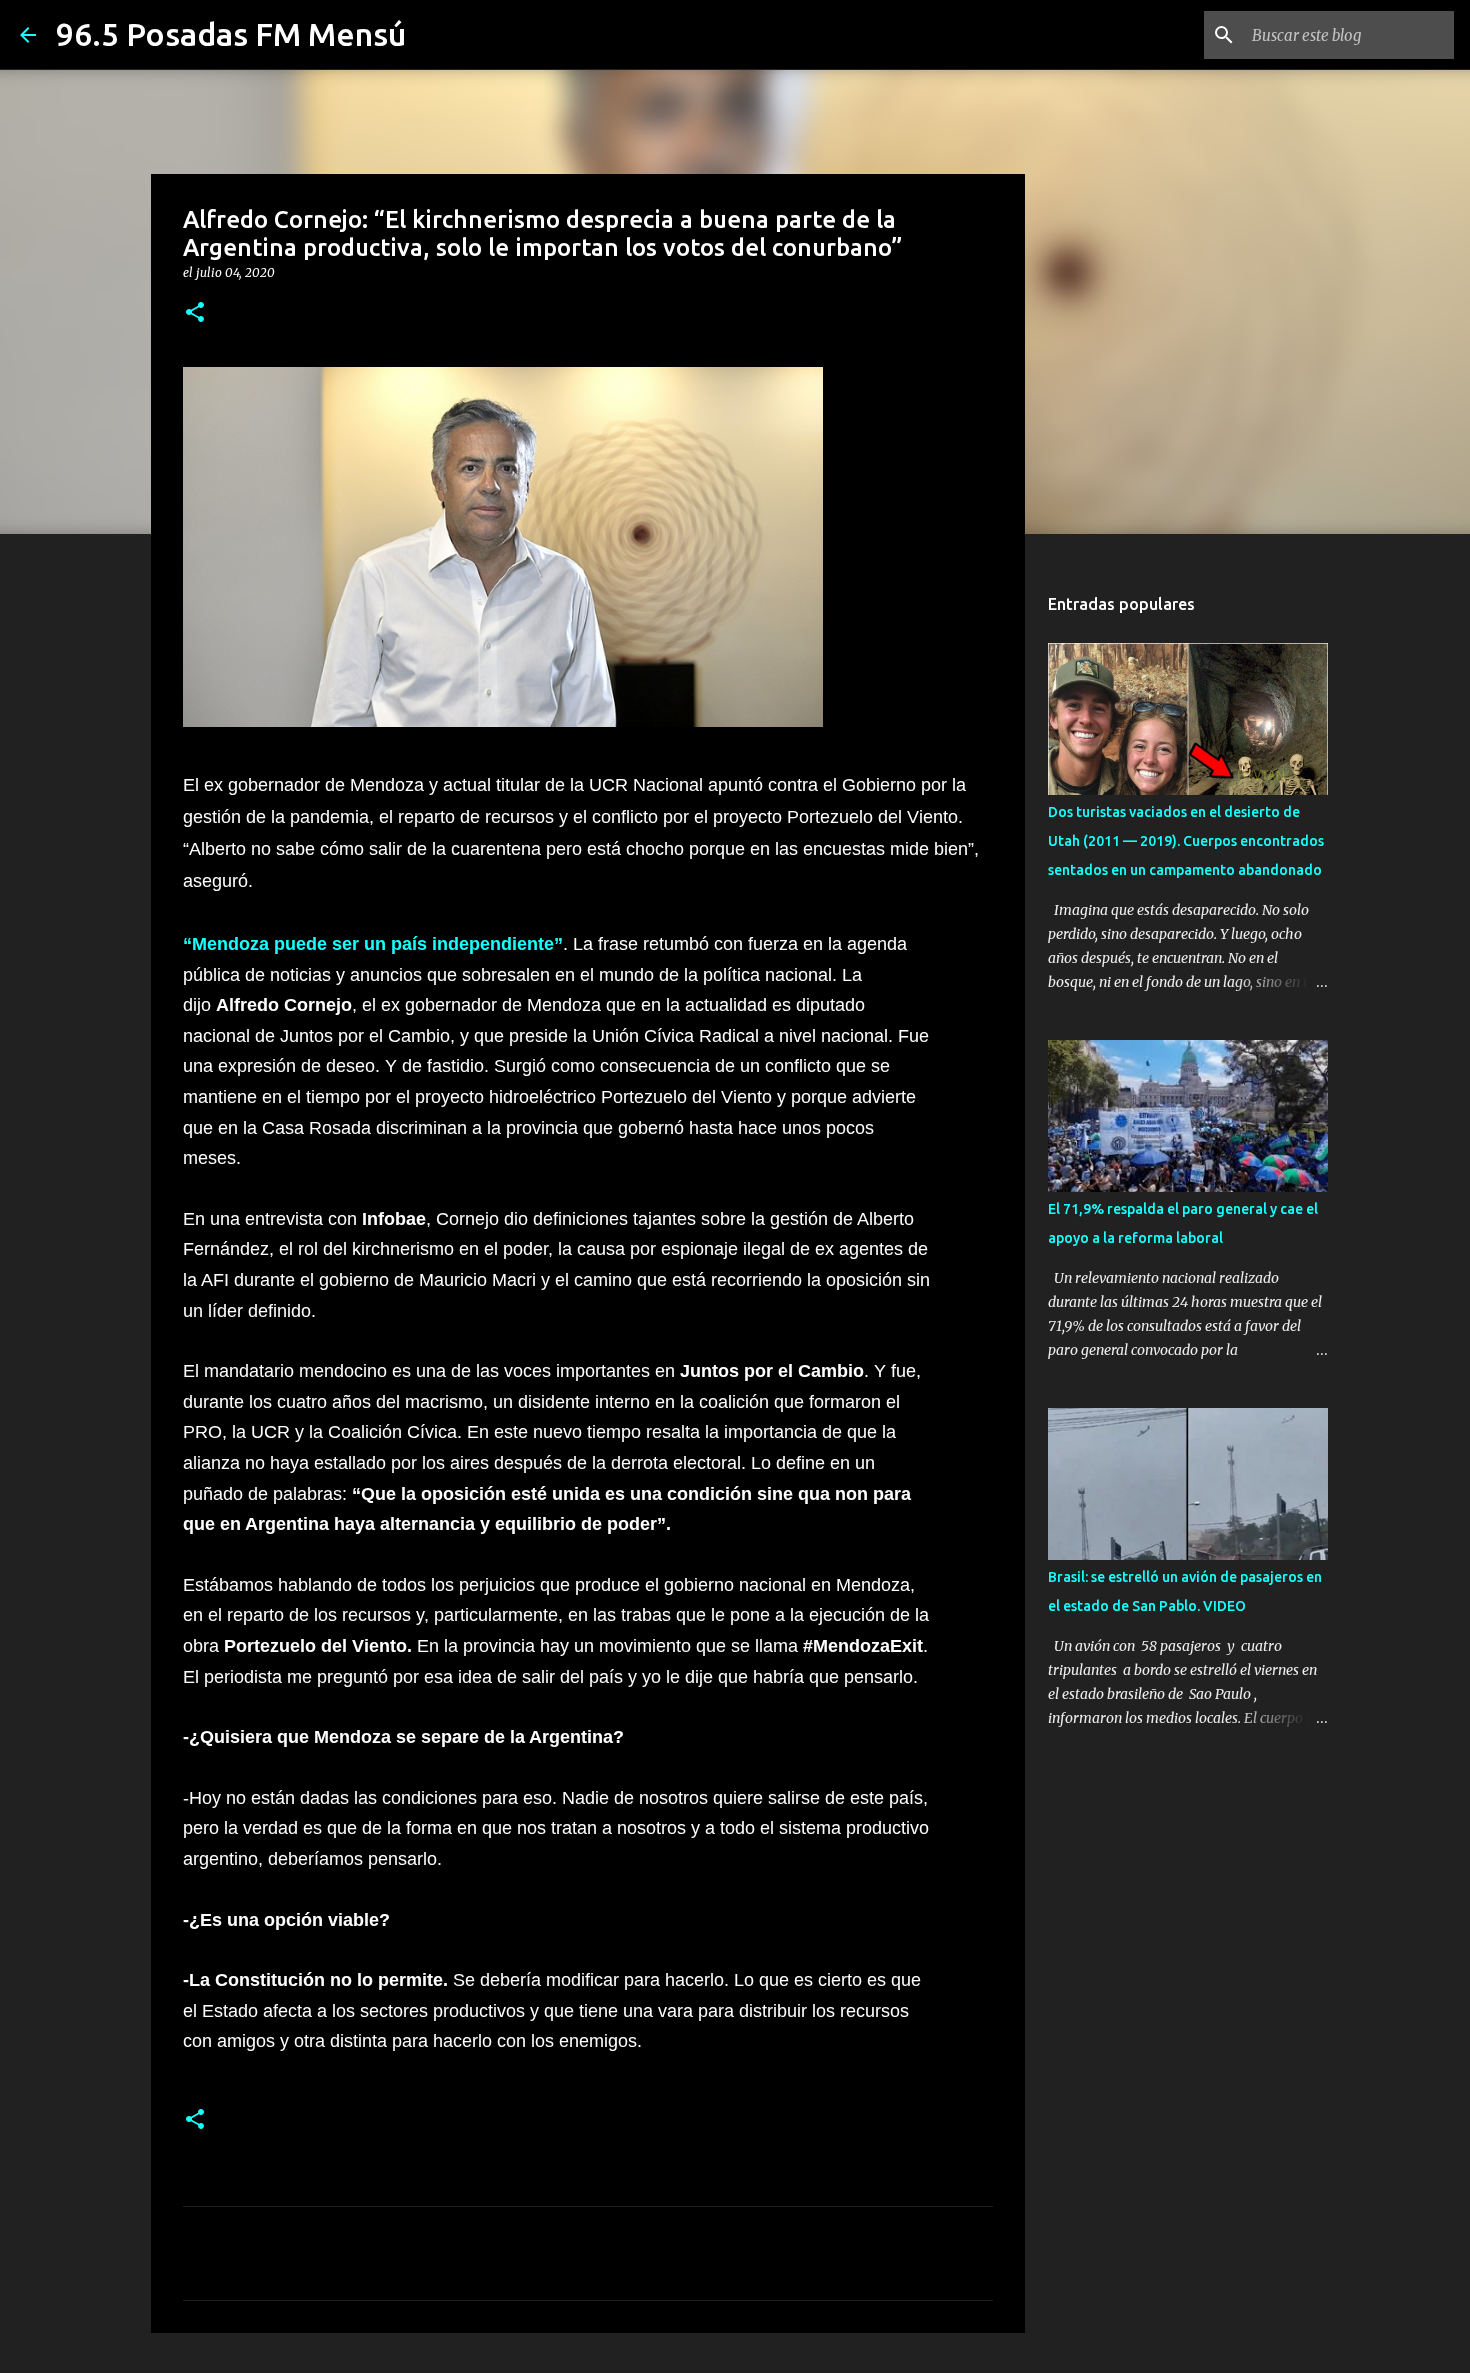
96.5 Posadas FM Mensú (231, 34)
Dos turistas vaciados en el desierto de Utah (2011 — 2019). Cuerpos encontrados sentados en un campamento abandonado (1186, 841)
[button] (195, 313)
